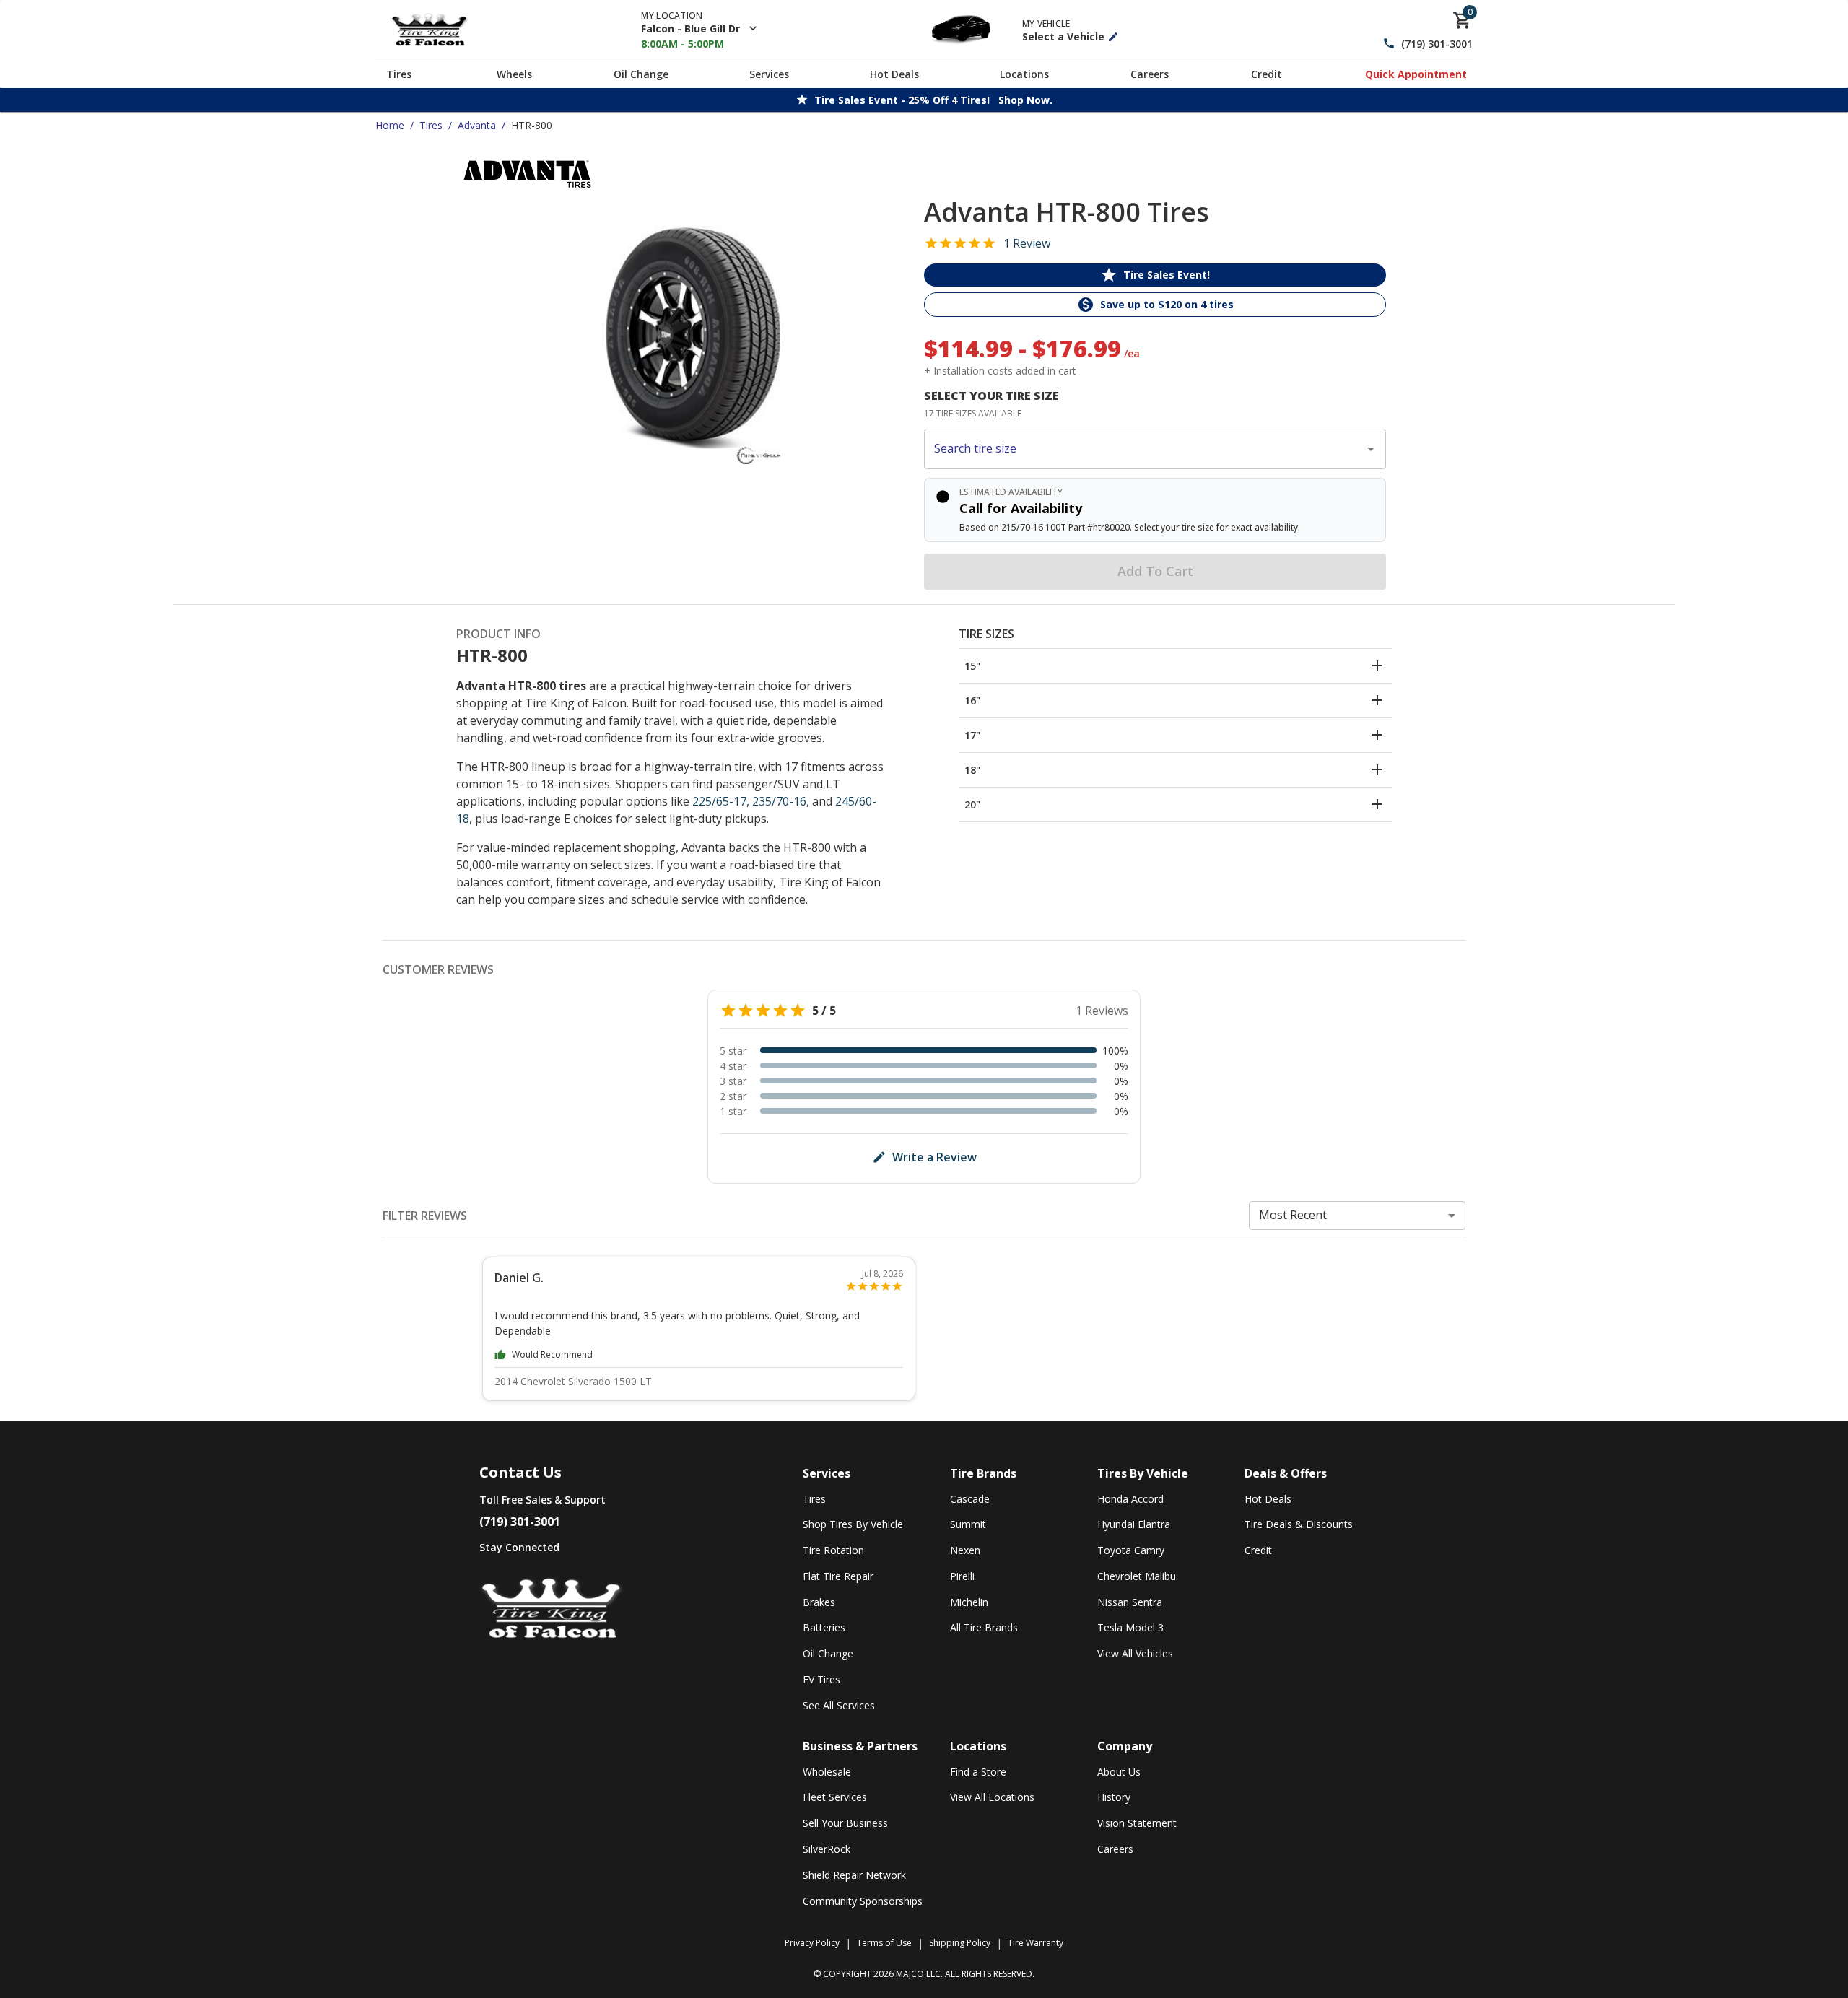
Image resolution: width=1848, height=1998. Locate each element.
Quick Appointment (1416, 74)
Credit (1267, 74)
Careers (1150, 74)
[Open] (1371, 449)
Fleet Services (835, 1797)
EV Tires (821, 1679)
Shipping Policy (960, 1943)
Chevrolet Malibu (1137, 1576)
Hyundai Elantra (1134, 1524)
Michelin (969, 1602)
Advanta (477, 125)
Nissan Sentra (1130, 1602)
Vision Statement (1137, 1823)
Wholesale (827, 1772)
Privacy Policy (812, 1943)
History (1114, 1797)
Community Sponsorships (863, 1901)
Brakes (819, 1602)
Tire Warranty (1036, 1943)
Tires (399, 74)
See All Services (839, 1705)
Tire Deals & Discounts (1299, 1524)
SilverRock (827, 1849)
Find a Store (978, 1772)
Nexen (965, 1550)
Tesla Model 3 (1130, 1627)
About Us (1119, 1772)
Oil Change (641, 74)
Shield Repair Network (854, 1875)
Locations (1024, 74)
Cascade (970, 1499)
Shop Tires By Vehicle (853, 1524)
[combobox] (1144, 449)
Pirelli (962, 1576)
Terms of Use (884, 1943)
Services (769, 74)
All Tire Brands (984, 1627)
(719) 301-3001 (1437, 44)
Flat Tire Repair (838, 1576)
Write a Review (934, 1157)
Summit (968, 1524)
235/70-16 (779, 801)
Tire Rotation (833, 1550)
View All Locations (992, 1797)
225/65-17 (719, 801)
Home (390, 125)
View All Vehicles (1135, 1653)
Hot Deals (894, 74)
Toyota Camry (1131, 1550)
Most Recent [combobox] (1293, 1215)
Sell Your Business (845, 1823)
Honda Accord (1130, 1499)
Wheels (514, 74)
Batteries (824, 1627)
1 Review (1027, 243)
